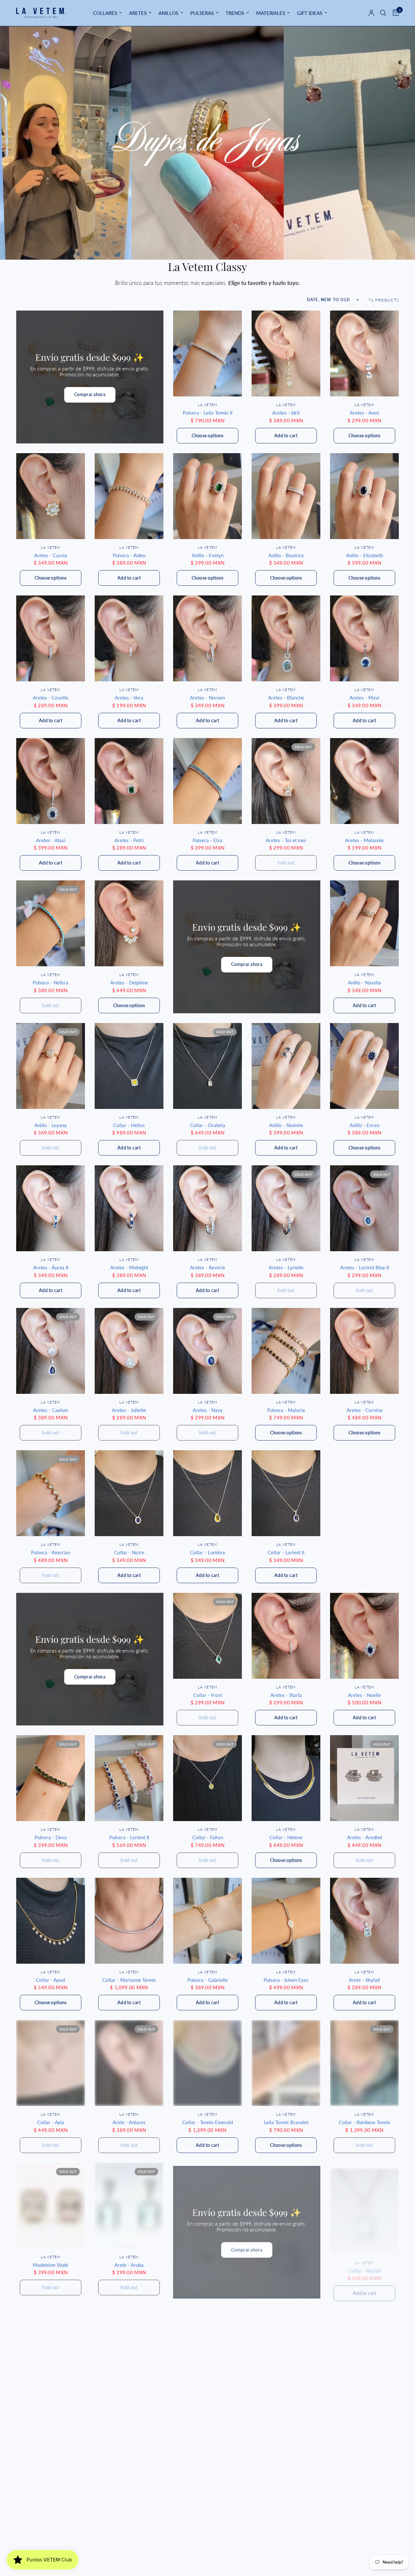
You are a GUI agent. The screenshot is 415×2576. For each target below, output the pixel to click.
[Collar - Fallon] (207, 1778)
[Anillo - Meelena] (129, 2491)
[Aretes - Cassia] (51, 496)
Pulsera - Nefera (51, 982)
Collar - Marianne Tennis (129, 1980)
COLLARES (105, 13)
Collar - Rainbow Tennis (365, 2122)
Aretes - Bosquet (365, 2550)
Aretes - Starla (286, 1695)
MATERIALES (271, 13)
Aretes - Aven (364, 413)
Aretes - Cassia (51, 555)
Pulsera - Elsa (207, 840)
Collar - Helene (286, 1837)
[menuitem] (107, 13)
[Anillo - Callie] (207, 2491)
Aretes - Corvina (365, 1410)
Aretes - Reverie (208, 1267)
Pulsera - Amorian (51, 1552)
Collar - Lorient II (286, 1552)
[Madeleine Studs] (51, 2206)
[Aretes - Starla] (286, 1636)
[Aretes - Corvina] (364, 1351)
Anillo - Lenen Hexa (286, 2407)
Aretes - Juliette (129, 1410)
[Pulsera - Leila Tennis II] (207, 353)
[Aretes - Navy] (207, 1351)
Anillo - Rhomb (129, 2407)
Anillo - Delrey (207, 2407)
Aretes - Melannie (364, 840)
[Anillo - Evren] (364, 1066)
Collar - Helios (129, 1125)
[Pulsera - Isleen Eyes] (286, 1921)
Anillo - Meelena (129, 2550)
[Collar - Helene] (286, 1778)
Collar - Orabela (208, 1125)
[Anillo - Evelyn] (207, 496)
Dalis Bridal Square (51, 2407)
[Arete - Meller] (364, 2348)
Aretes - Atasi (51, 840)
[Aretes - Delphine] (129, 923)
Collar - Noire (129, 1552)
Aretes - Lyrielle (286, 1267)
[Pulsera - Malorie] (286, 1351)
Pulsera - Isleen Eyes (286, 1980)
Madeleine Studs (51, 2265)
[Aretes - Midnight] (129, 1208)
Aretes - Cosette (51, 698)
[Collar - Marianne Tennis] (129, 1921)
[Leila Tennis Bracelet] (286, 2063)
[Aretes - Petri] (129, 781)
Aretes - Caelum (51, 1410)
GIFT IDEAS (310, 13)
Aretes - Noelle (364, 1695)
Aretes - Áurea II (51, 1267)
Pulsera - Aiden (129, 555)
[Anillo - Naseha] (364, 923)
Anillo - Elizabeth (364, 555)
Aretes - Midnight (129, 1267)
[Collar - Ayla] (51, 2063)
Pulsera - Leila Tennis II (208, 413)
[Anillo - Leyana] (51, 1066)
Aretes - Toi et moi (286, 840)
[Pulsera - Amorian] (51, 1493)
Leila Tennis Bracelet (286, 2122)
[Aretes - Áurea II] (51, 1208)
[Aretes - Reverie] (207, 1208)
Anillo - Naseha (365, 982)
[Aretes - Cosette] (51, 638)
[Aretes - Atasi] (51, 781)
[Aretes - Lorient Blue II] (364, 1208)
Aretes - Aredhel (365, 1837)
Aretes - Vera (129, 698)
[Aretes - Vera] (129, 638)
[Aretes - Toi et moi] (286, 781)
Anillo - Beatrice (286, 555)
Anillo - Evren (364, 1125)
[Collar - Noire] (129, 1493)
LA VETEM (207, 405)
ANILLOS (168, 13)
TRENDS (235, 13)
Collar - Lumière (208, 1552)
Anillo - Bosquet (286, 2550)
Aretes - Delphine (129, 982)
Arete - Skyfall (364, 1980)
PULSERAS (202, 13)
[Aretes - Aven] (364, 353)
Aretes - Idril (286, 413)
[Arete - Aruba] (129, 2206)
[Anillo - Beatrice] (286, 496)
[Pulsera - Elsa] (207, 781)
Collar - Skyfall (364, 2265)
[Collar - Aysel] (51, 1921)
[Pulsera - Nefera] (51, 923)
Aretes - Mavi (364, 698)
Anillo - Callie (208, 2550)
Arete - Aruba (129, 2265)
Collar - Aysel (51, 1980)
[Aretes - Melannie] (364, 781)
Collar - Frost (208, 1695)
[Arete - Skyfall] (364, 1921)
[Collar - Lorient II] (286, 1493)
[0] (394, 13)
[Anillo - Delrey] (207, 2348)
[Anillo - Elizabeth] (364, 496)
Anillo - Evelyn (207, 555)
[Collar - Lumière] (207, 1493)
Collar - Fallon (208, 1837)
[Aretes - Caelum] (51, 1351)
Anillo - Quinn (51, 2550)
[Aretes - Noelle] (364, 1636)
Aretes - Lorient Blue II (365, 1267)
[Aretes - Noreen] (207, 638)
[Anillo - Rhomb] (129, 2348)
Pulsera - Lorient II (129, 1837)
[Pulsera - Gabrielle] (207, 1921)
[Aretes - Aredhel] (364, 1778)
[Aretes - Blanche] (286, 638)
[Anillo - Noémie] (286, 1066)
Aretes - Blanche (286, 698)
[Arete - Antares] (129, 2063)
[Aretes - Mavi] (364, 638)
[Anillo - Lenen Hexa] (286, 2348)
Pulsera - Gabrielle (208, 1980)
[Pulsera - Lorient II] (129, 1778)
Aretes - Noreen (207, 698)
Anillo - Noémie (286, 1125)
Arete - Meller (365, 2407)
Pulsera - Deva (51, 1837)
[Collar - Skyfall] (364, 2206)
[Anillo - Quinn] (51, 2491)
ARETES (138, 13)
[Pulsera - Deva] (51, 1778)
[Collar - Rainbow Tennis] (364, 2063)
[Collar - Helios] (129, 1066)
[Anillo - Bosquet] (286, 2491)
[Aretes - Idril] (286, 353)
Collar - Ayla (51, 2122)
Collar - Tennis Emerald (207, 2122)
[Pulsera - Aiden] (129, 496)
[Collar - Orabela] (207, 1066)
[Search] (383, 13)
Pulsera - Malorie (286, 1410)
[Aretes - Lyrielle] (286, 1208)
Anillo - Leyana (51, 1125)
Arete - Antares (129, 2122)
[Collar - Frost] (207, 1636)
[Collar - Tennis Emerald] (207, 2063)
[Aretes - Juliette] (129, 1351)
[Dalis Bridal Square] (51, 2348)
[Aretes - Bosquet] (364, 2491)
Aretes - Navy (208, 1410)
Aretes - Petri (129, 840)
